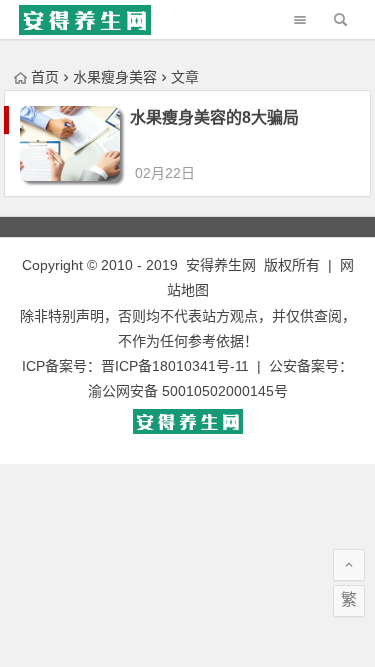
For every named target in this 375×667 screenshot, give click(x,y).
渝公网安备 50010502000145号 (188, 391)
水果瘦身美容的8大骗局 (214, 117)
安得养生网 (221, 265)
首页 (45, 77)
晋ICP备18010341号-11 (175, 366)
